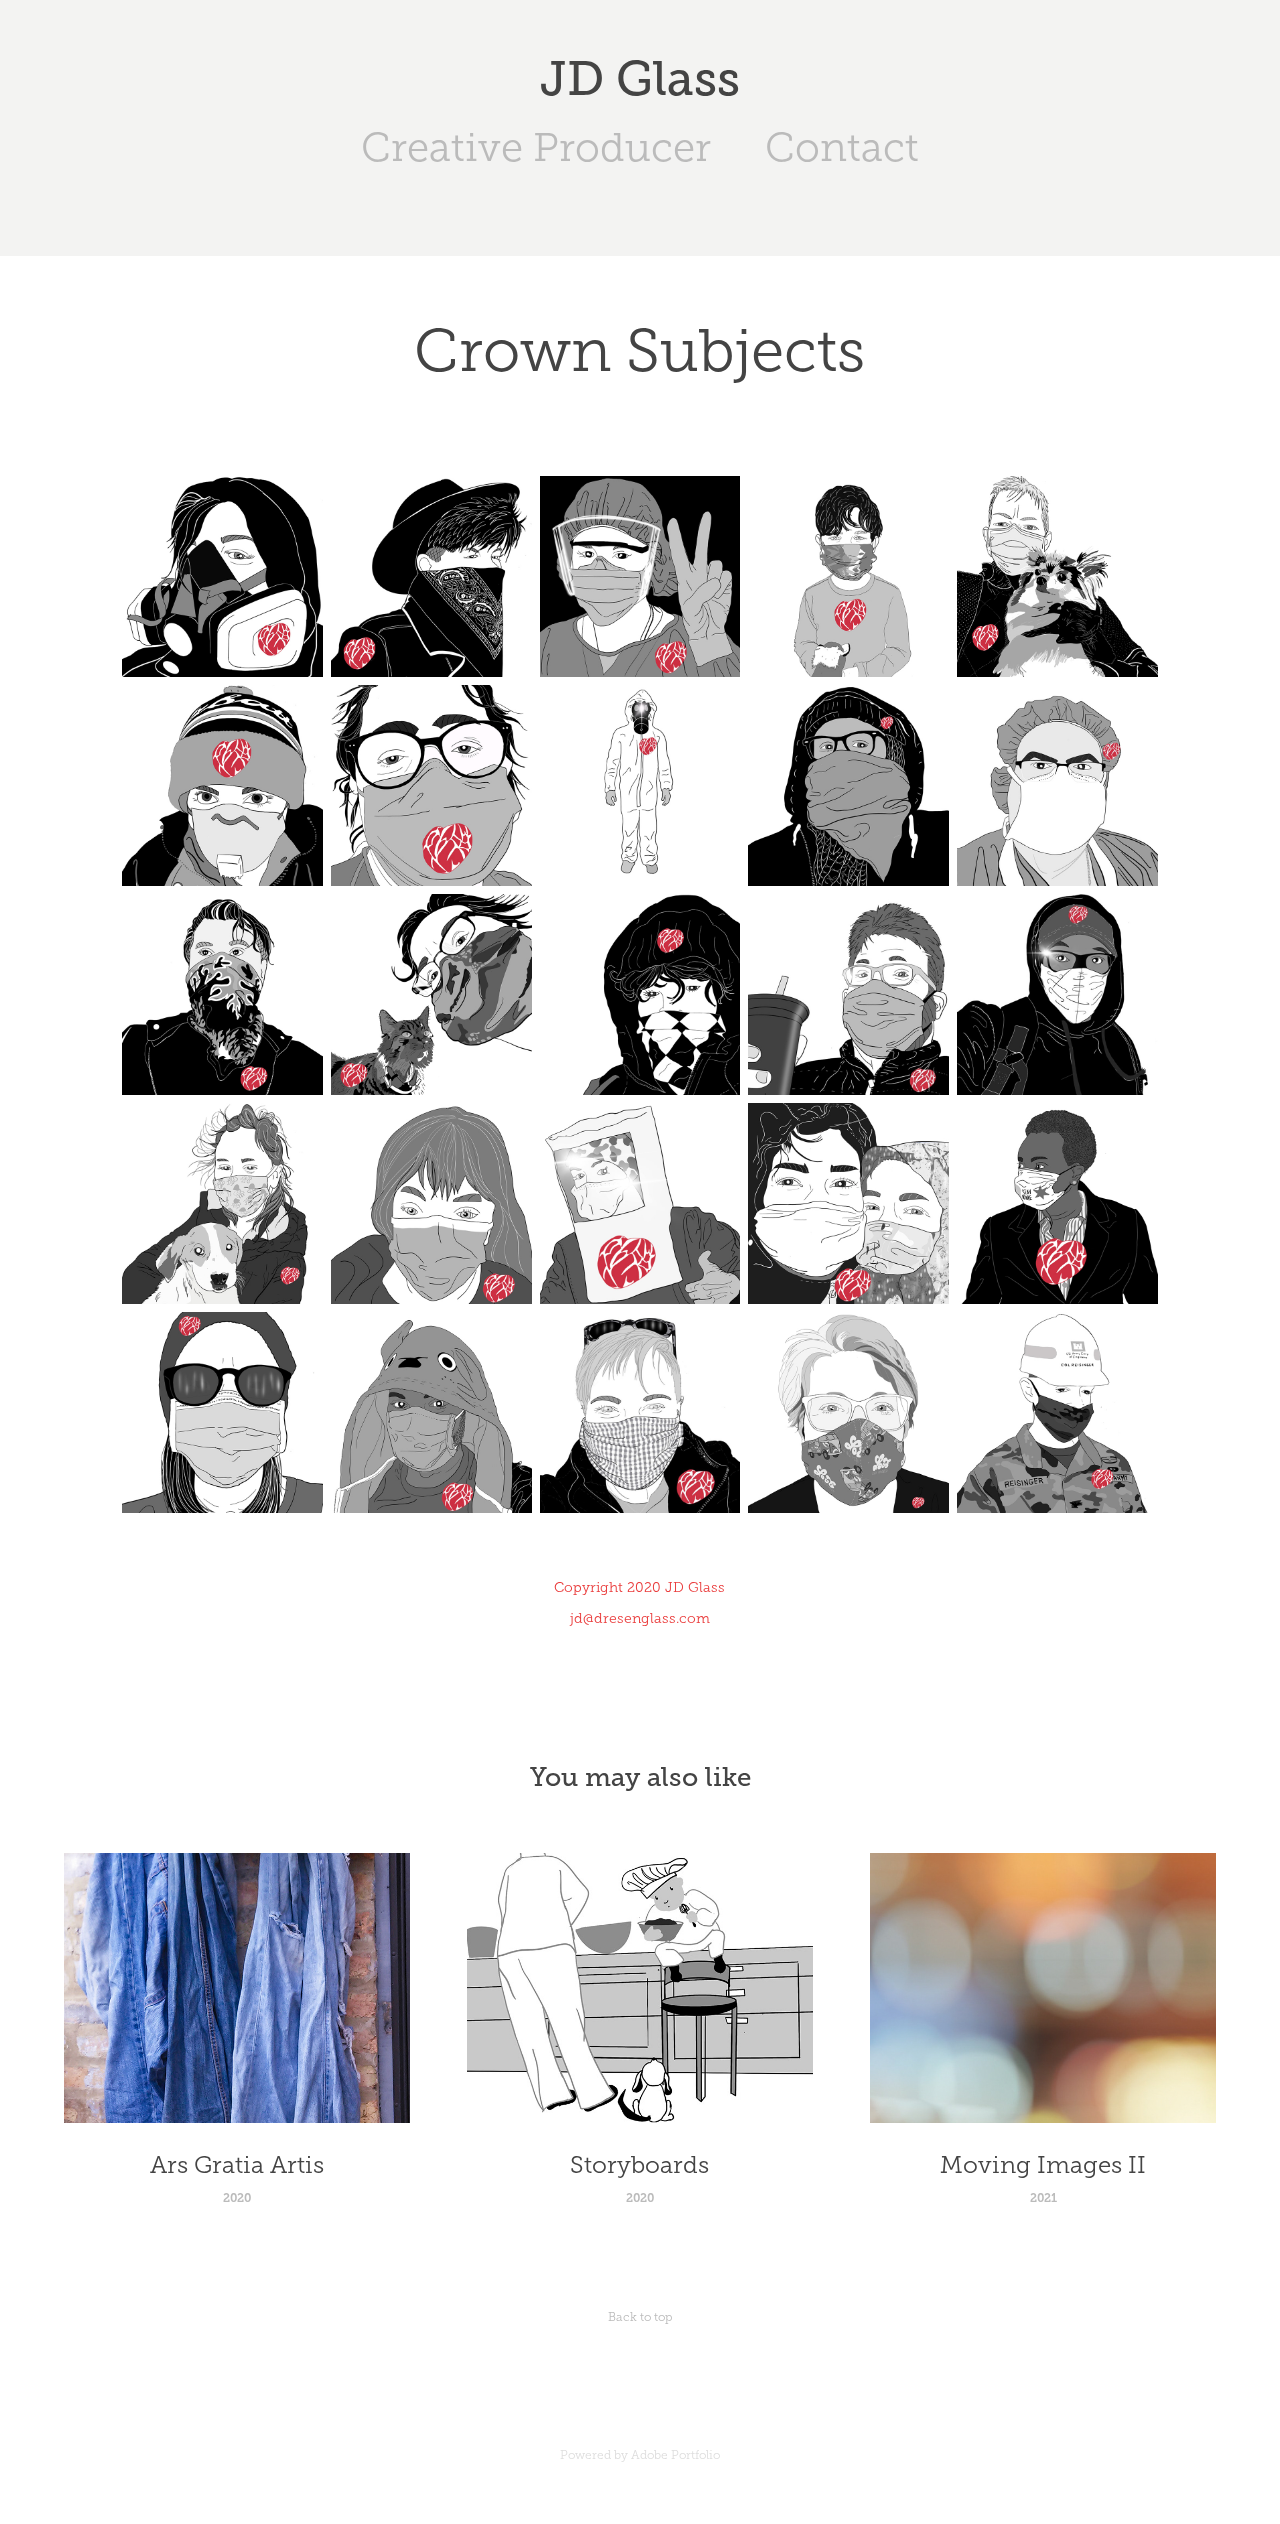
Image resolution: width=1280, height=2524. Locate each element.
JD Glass (640, 79)
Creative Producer (536, 147)
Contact (842, 147)
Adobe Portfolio (675, 2455)
